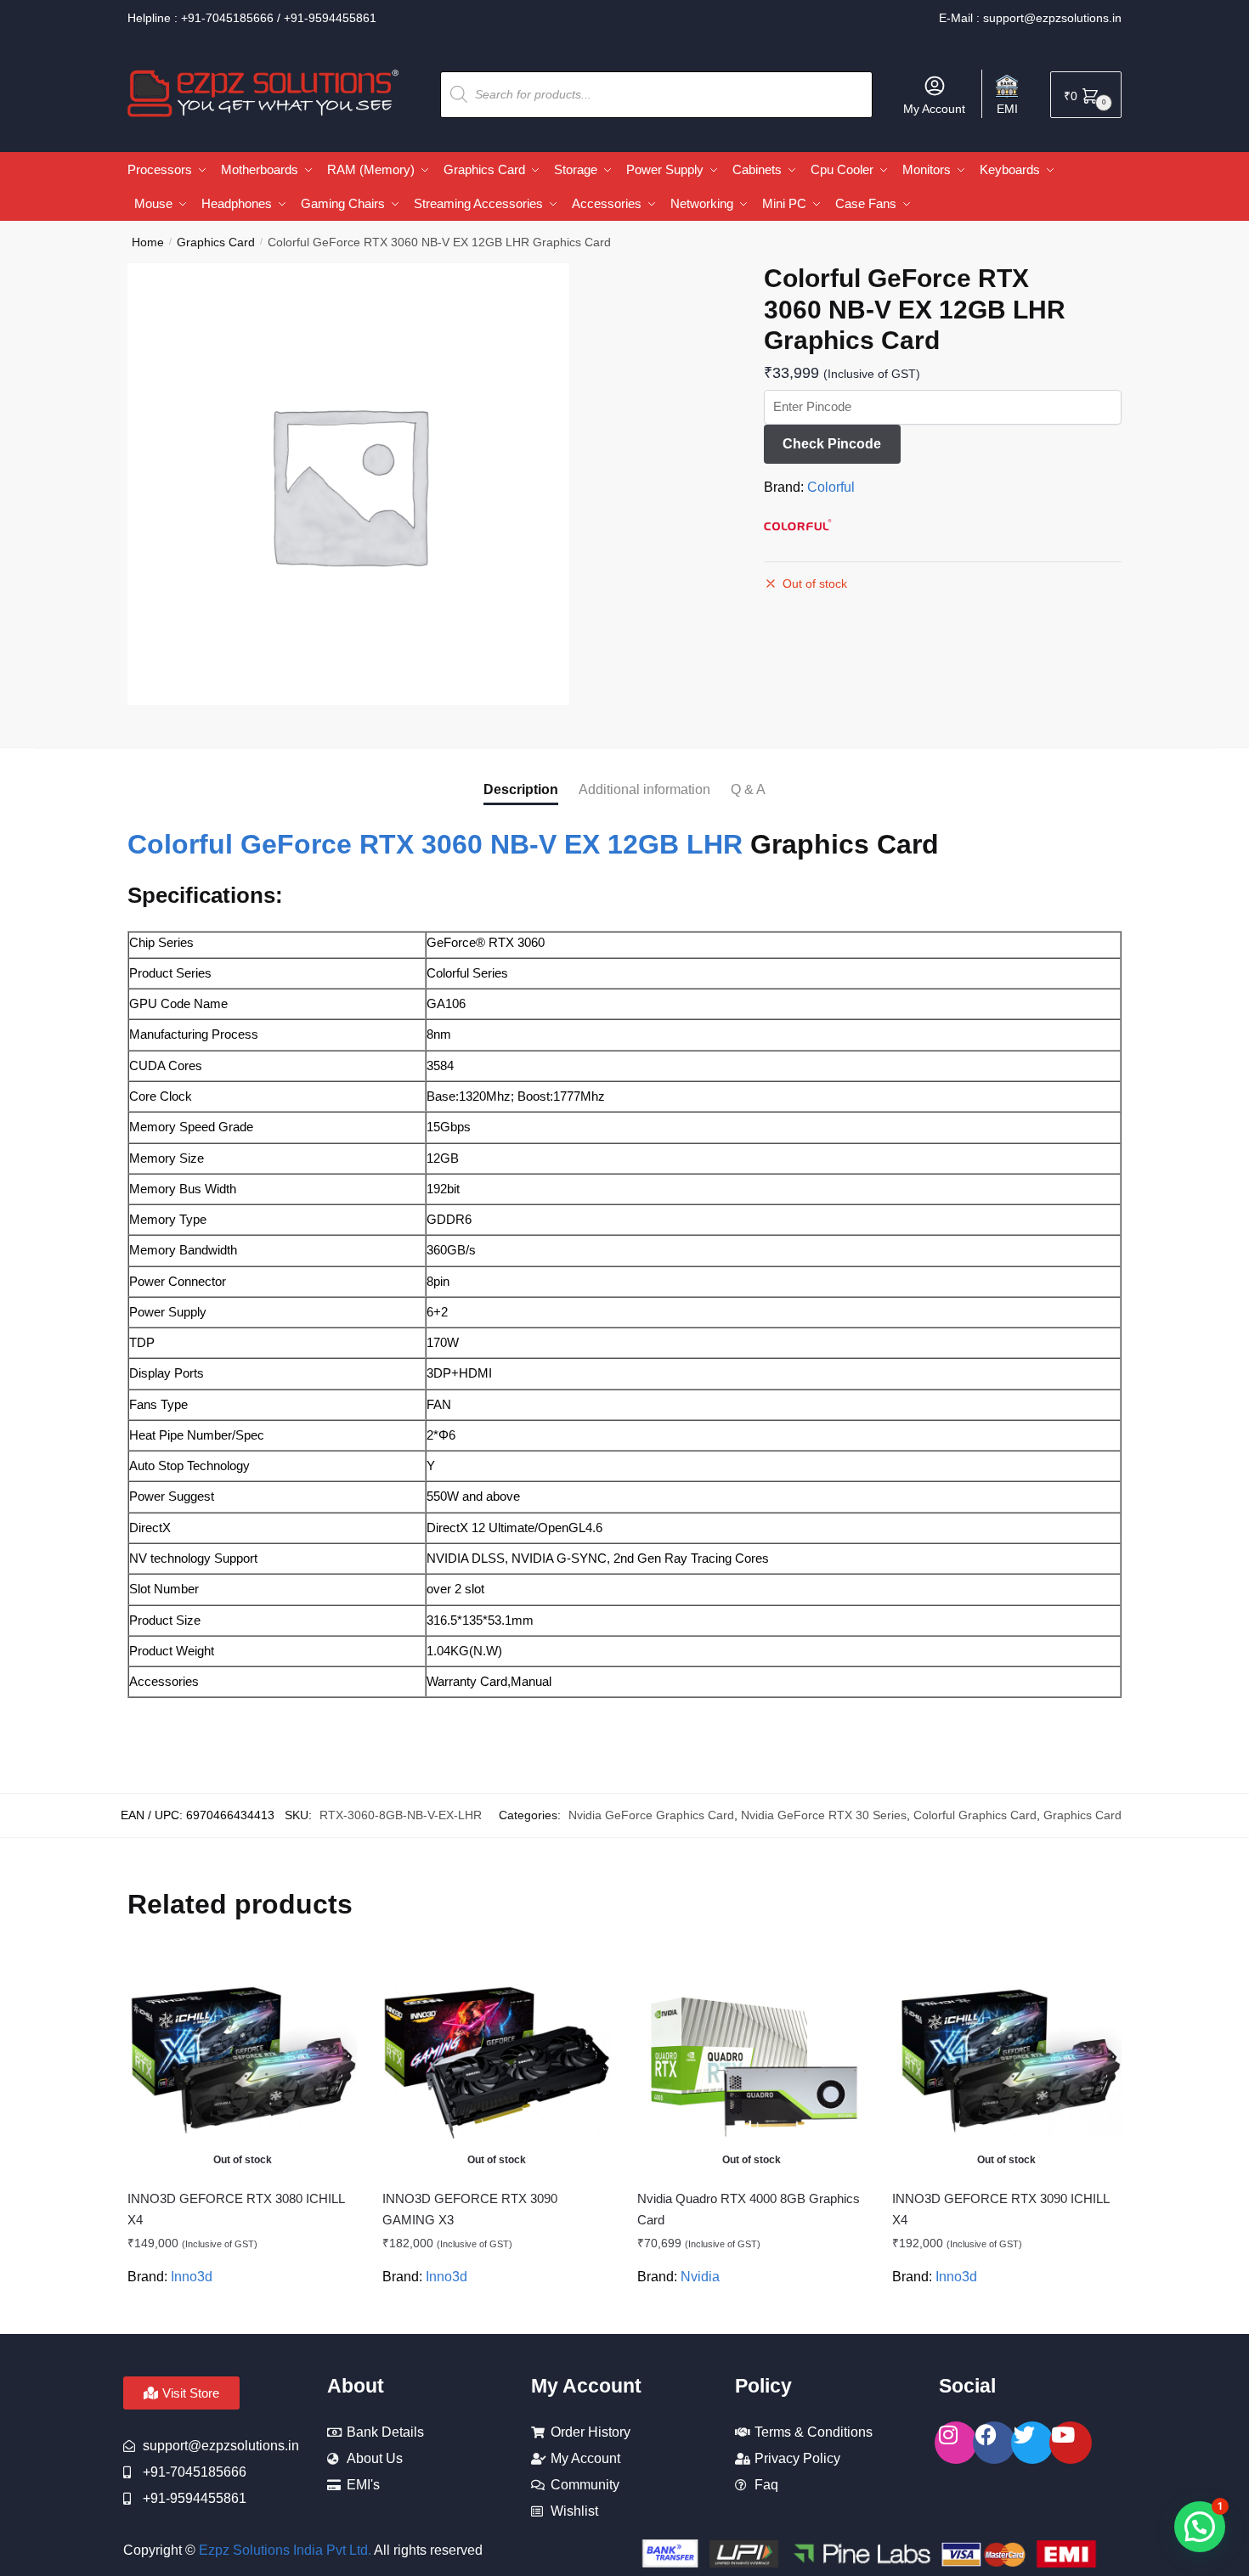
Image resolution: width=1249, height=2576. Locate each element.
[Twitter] (1032, 2443)
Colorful (831, 487)
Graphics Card (216, 242)
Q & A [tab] (748, 789)
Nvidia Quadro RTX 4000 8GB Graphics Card (749, 2209)
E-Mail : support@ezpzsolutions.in (1030, 18)
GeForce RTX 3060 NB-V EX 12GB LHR (492, 844)
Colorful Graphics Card (975, 1815)
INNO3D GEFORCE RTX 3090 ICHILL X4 (1000, 2209)
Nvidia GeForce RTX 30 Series (824, 1815)
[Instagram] (956, 2443)
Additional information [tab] (644, 789)
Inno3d (192, 2277)
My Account (934, 109)
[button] (1200, 2527)
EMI (1007, 109)
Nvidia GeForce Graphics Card (651, 1815)
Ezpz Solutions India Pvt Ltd (283, 2550)
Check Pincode (832, 444)
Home (148, 242)
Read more (243, 2314)
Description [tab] (521, 789)
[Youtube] (1071, 2443)
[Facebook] (994, 2443)
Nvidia (700, 2277)
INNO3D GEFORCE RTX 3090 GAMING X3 (470, 2209)
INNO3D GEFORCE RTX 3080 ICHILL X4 (236, 2209)
